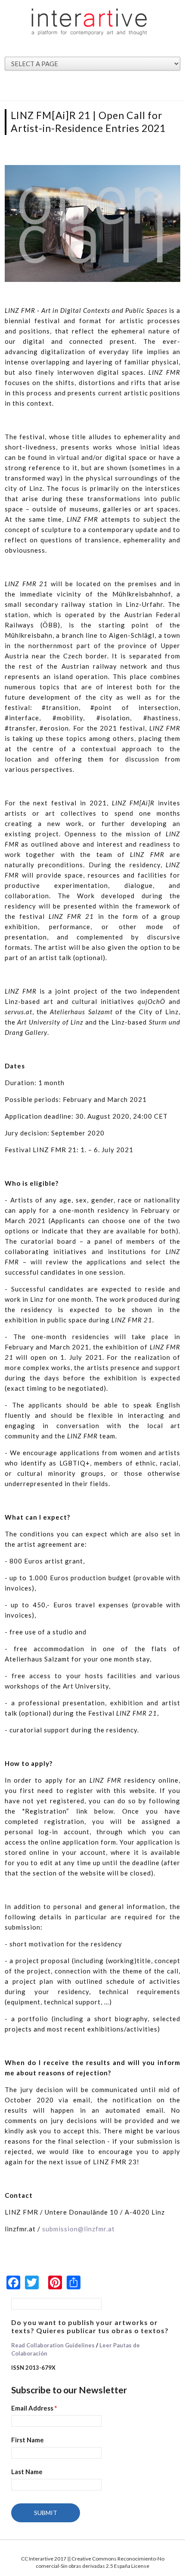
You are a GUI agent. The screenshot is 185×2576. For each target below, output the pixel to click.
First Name (28, 2440)
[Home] (89, 21)
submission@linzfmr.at (79, 2229)
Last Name (27, 2472)
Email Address (34, 2408)
